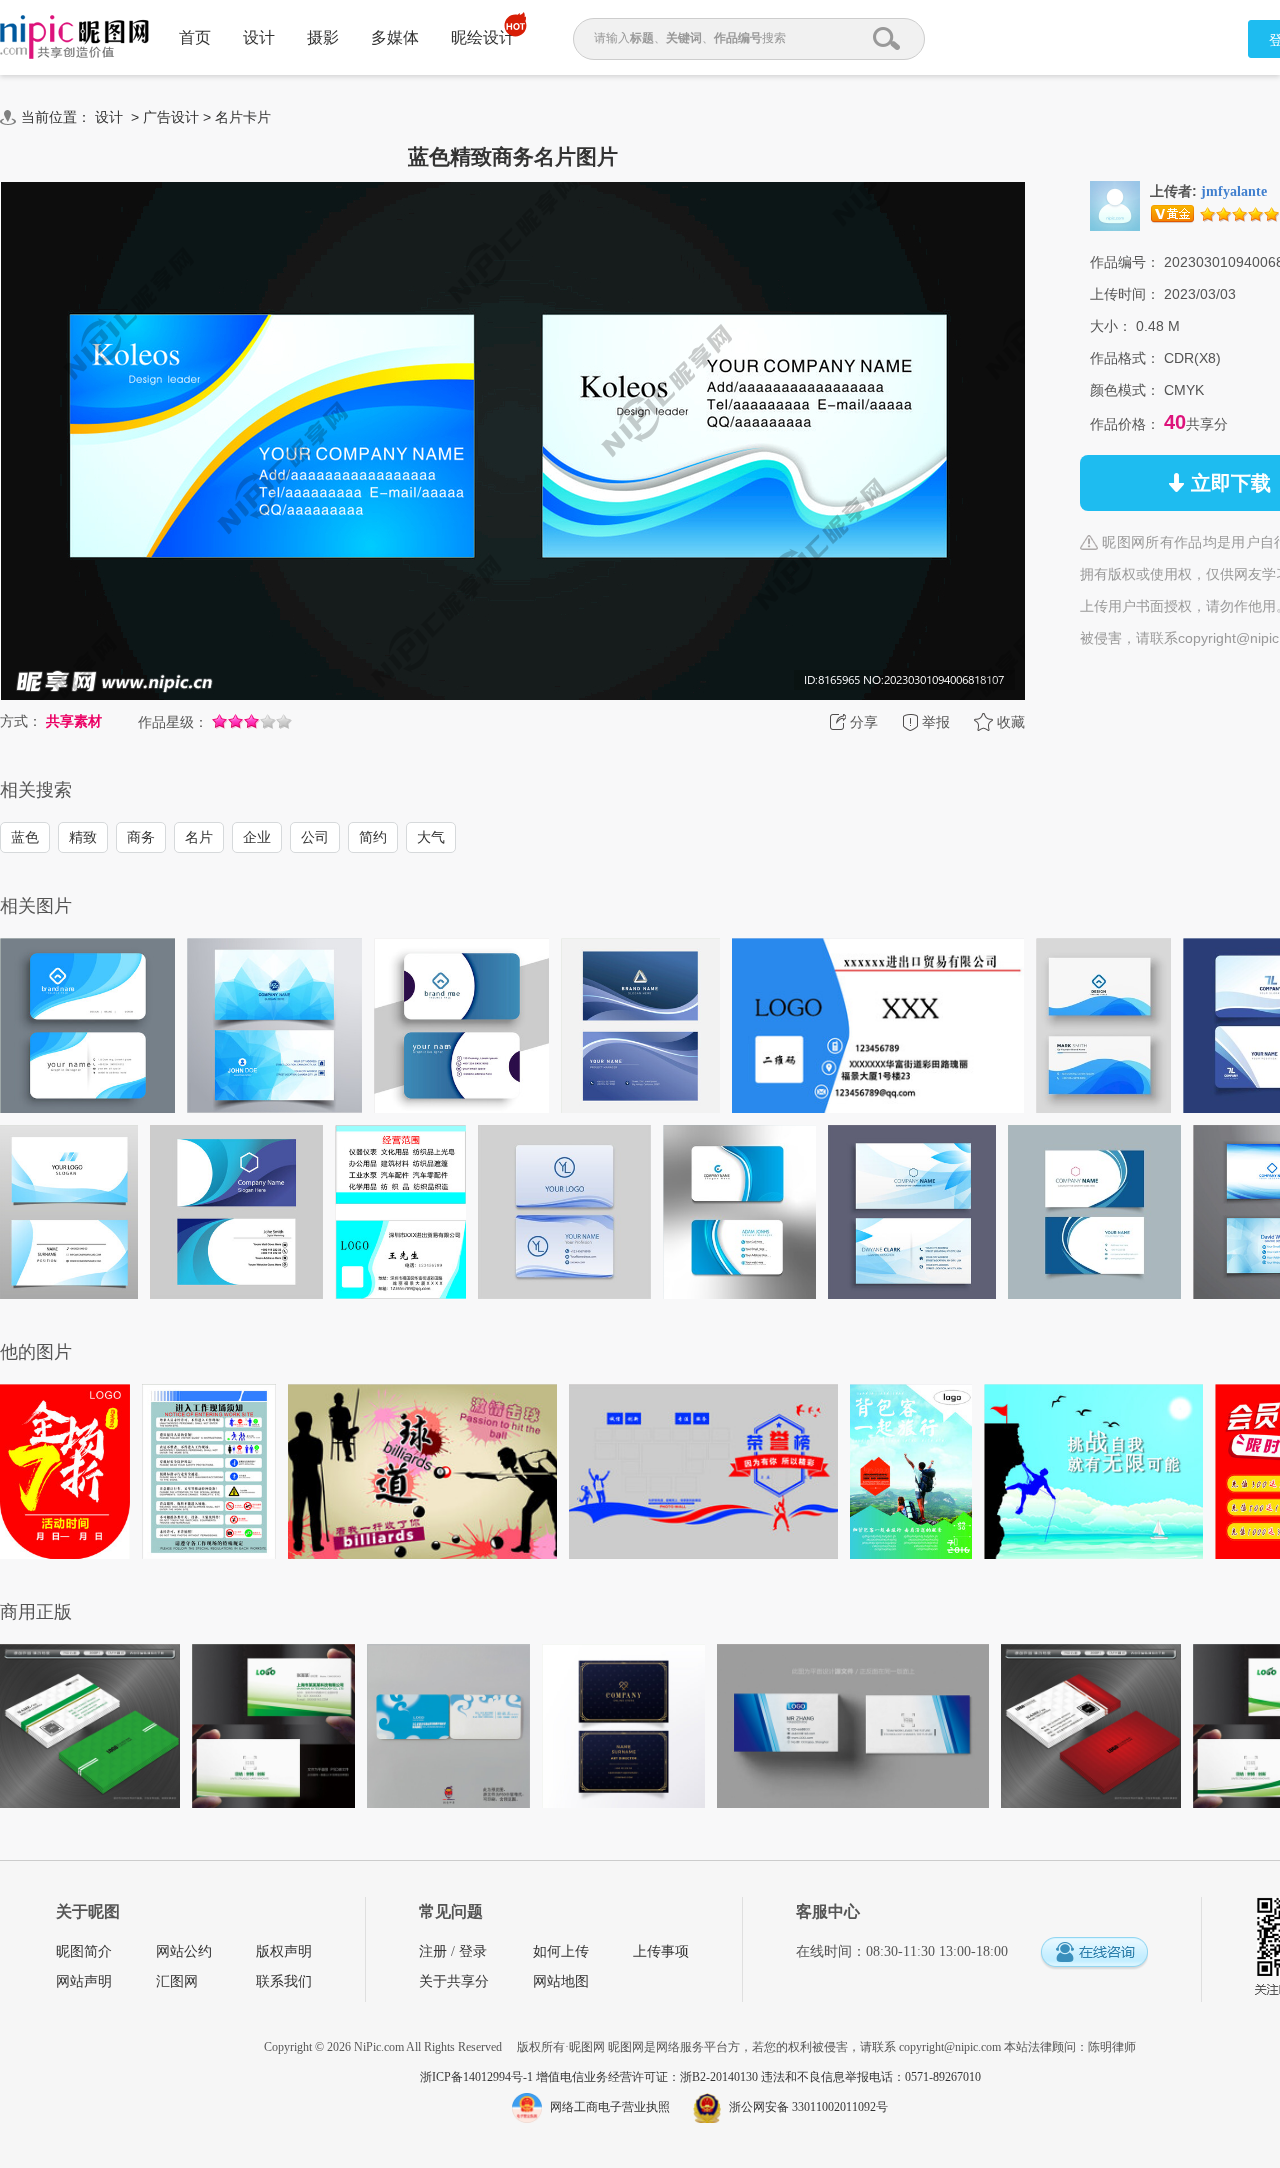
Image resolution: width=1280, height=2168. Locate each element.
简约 (373, 837)
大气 (431, 837)
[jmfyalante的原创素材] (1115, 205)
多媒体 (395, 37)
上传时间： (1125, 294)
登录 (473, 1951)
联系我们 (284, 1981)
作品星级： (173, 722)
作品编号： (1125, 262)
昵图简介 (84, 1951)
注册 (433, 1951)
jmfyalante (1234, 191)
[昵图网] (74, 37)
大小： (1111, 326)
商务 (141, 837)
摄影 (323, 37)
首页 (195, 37)
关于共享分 (454, 1981)
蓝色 (25, 837)
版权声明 (284, 1951)
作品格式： (1125, 358)
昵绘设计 (483, 37)
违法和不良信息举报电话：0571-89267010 (871, 2077)
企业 (257, 837)
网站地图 (561, 1981)
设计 (259, 37)
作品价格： (1125, 424)
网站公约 (184, 1951)
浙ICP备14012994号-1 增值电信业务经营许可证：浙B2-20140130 (590, 2077)
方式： (21, 721)
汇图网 (177, 1981)
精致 (83, 837)
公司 (315, 837)
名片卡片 (243, 117)
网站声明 (84, 1981)
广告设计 (171, 117)
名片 (199, 837)
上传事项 (661, 1951)
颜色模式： (1125, 390)
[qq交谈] (1094, 1953)
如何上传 (561, 1951)
